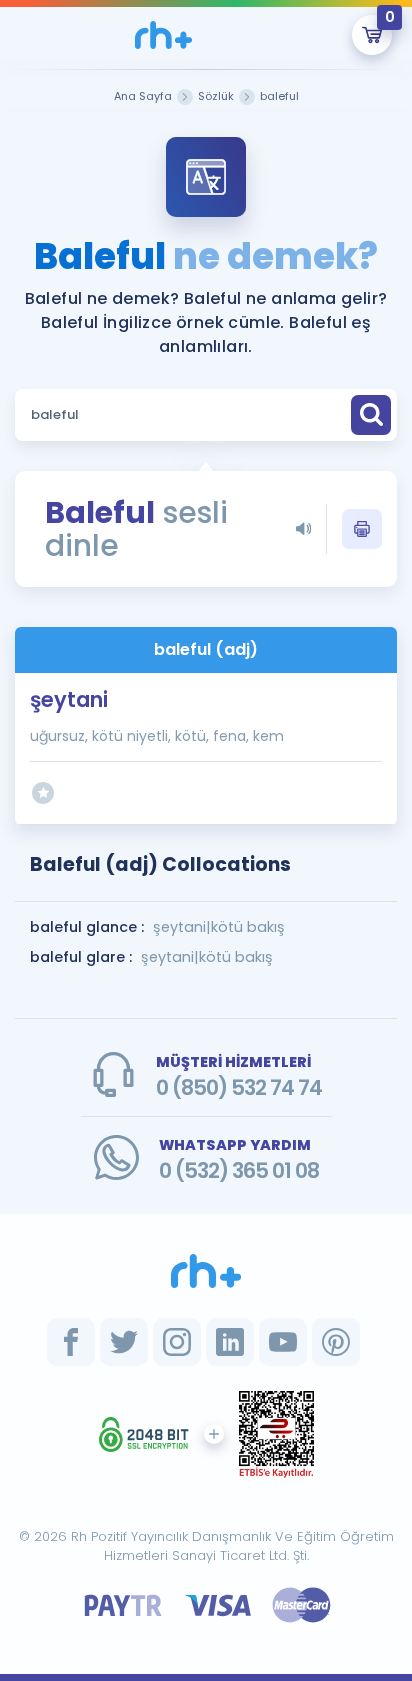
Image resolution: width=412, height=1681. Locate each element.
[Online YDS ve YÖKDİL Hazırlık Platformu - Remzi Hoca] (206, 1271)
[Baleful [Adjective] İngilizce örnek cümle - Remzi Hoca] (164, 35)
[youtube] (283, 1342)
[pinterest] (336, 1342)
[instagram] (177, 1342)
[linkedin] (230, 1342)
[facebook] (71, 1342)
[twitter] (124, 1342)
